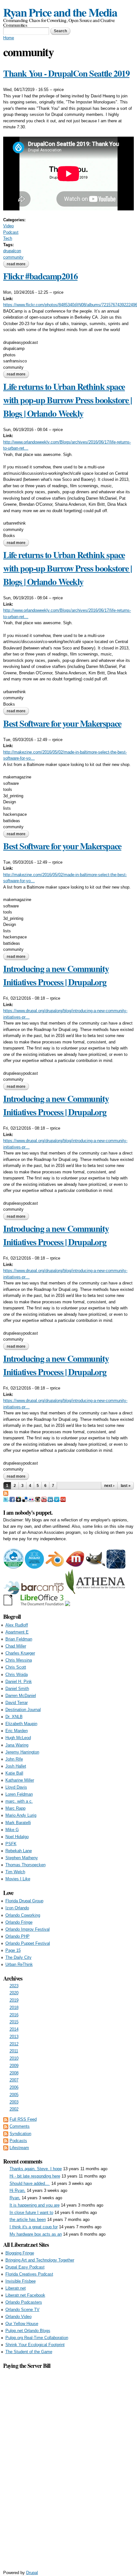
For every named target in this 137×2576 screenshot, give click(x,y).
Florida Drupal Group (24, 1901)
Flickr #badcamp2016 (40, 276)
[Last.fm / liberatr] (63, 1499)
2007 (14, 2080)
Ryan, (15, 2198)
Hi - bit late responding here (35, 2176)
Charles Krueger (20, 1653)
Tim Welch (15, 1872)
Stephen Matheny (22, 1858)
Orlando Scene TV (22, 2310)
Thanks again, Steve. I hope (36, 2169)
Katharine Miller (20, 1780)
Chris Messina (19, 1660)
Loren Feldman (19, 1794)
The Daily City (18, 1957)
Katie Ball (14, 1773)
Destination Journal (23, 1710)
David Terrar (17, 1703)
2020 (14, 1993)
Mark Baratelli (18, 1823)
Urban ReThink (19, 1964)
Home (9, 38)
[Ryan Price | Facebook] (13, 1499)
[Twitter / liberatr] (6, 1499)
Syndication (20, 2134)
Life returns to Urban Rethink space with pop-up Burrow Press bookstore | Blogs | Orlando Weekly (68, 400)
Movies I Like (18, 1879)
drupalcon (12, 251)
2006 (14, 2087)
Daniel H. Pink (19, 1682)
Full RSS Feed (23, 2119)
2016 (14, 2015)
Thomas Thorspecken (25, 1865)
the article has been (28, 2220)
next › (109, 1486)
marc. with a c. (19, 1801)
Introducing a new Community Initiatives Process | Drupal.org (56, 975)
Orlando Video (18, 2317)
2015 (14, 2022)
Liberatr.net (16, 2288)
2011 (14, 2051)
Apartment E (17, 1632)
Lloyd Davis (16, 1787)
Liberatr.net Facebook (25, 2295)
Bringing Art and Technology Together (40, 2260)
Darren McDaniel (21, 1696)
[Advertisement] (68, 2466)
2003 (14, 2102)
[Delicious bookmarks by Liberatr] (25, 1499)
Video (8, 226)
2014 (14, 2029)
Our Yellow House (22, 2324)
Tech (8, 238)
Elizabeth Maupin (21, 1724)
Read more (18, 264)
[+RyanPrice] (19, 1499)
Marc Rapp (15, 1808)
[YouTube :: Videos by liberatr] (45, 1499)
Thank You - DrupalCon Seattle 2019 (66, 73)
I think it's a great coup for (34, 2227)
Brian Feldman (19, 1639)
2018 (14, 2008)
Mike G (12, 1830)
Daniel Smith (17, 1689)
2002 (14, 2109)
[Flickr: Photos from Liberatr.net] (32, 1499)
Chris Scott (16, 1667)
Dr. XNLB (14, 1717)
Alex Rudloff (17, 1625)
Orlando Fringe (19, 1922)
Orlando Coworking (23, 1915)
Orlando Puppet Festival (28, 1943)
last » (126, 1486)
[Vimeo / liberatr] (57, 1499)
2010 (14, 2058)
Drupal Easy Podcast (25, 2267)
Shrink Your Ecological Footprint (35, 2345)
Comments (20, 2126)
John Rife (14, 1759)
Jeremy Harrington (22, 1752)
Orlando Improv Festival (28, 1929)
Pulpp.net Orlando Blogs (28, 2331)
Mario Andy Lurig (21, 1815)
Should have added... (30, 2183)
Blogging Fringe (20, 2253)
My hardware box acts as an (36, 2234)
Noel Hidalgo (17, 1837)
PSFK (11, 1844)
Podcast (11, 232)
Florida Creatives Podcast (29, 2274)
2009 (14, 2066)
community (13, 257)
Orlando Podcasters (24, 2302)
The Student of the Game (29, 2352)
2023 (14, 1986)
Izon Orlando (17, 1908)
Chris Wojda (17, 1674)
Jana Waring (17, 1745)
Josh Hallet (16, 1766)
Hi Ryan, (18, 2190)
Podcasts (18, 2141)
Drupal (32, 2573)
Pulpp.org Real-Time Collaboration (37, 2338)
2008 (14, 2073)
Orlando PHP (18, 1936)
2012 (14, 2044)
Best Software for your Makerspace (62, 723)
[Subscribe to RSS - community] (6, 1493)
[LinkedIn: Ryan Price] (51, 1499)
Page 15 (13, 1950)
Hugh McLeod (18, 1738)
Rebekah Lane (19, 1851)
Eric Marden (17, 1731)
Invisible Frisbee (21, 2281)
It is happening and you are (35, 2205)
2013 (14, 2037)
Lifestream (19, 2148)
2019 (14, 2000)
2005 (14, 2095)
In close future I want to (31, 2212)
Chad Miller (16, 1646)
